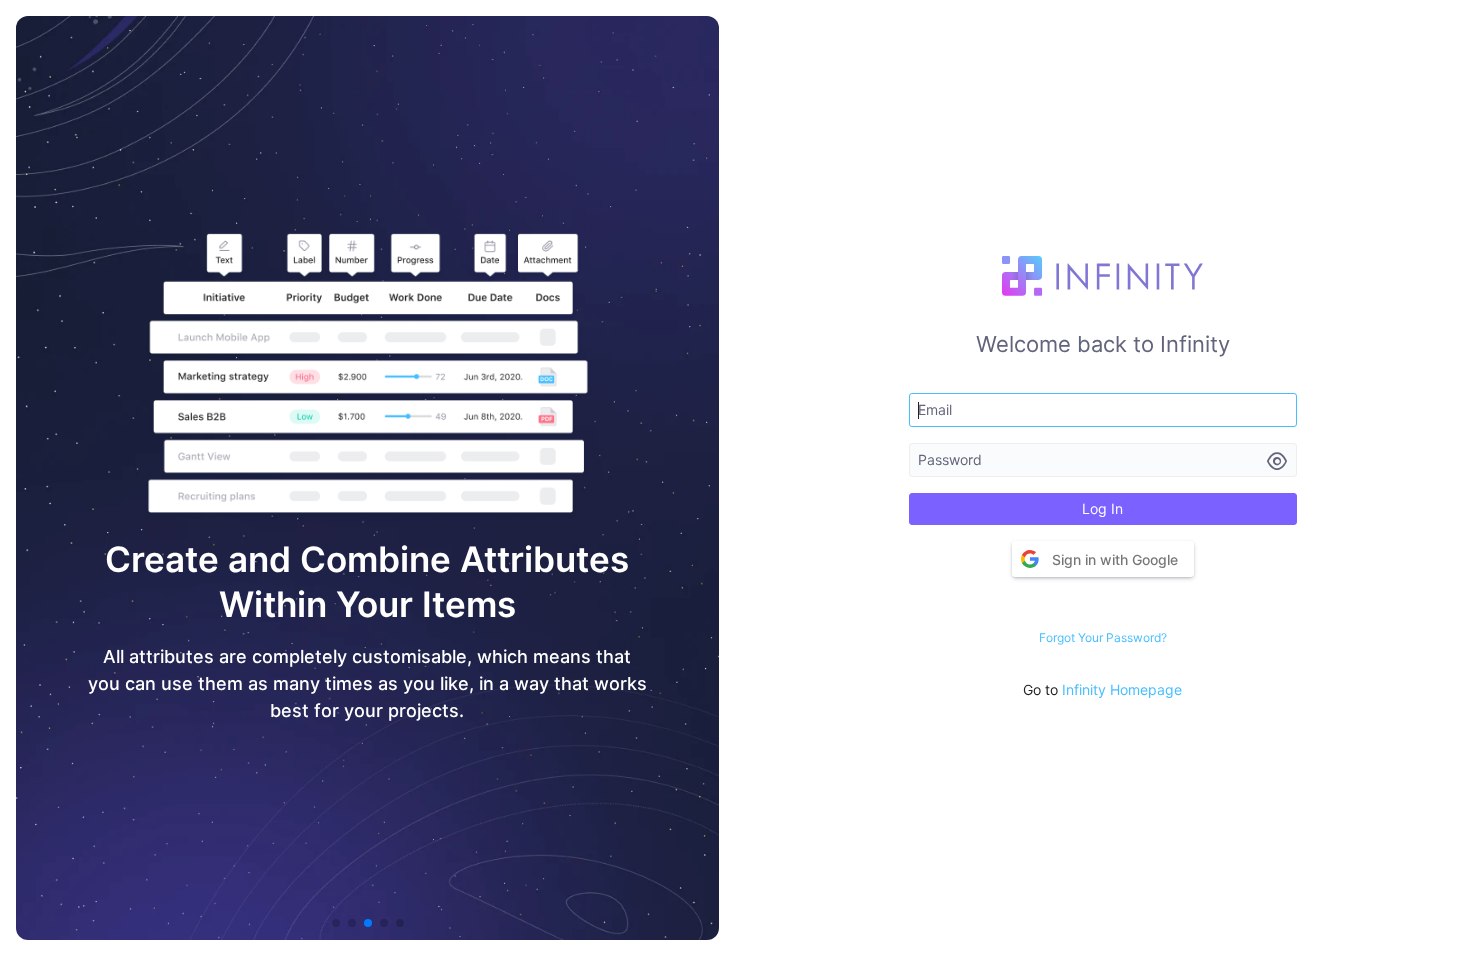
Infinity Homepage (1122, 689)
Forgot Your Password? (1103, 637)
